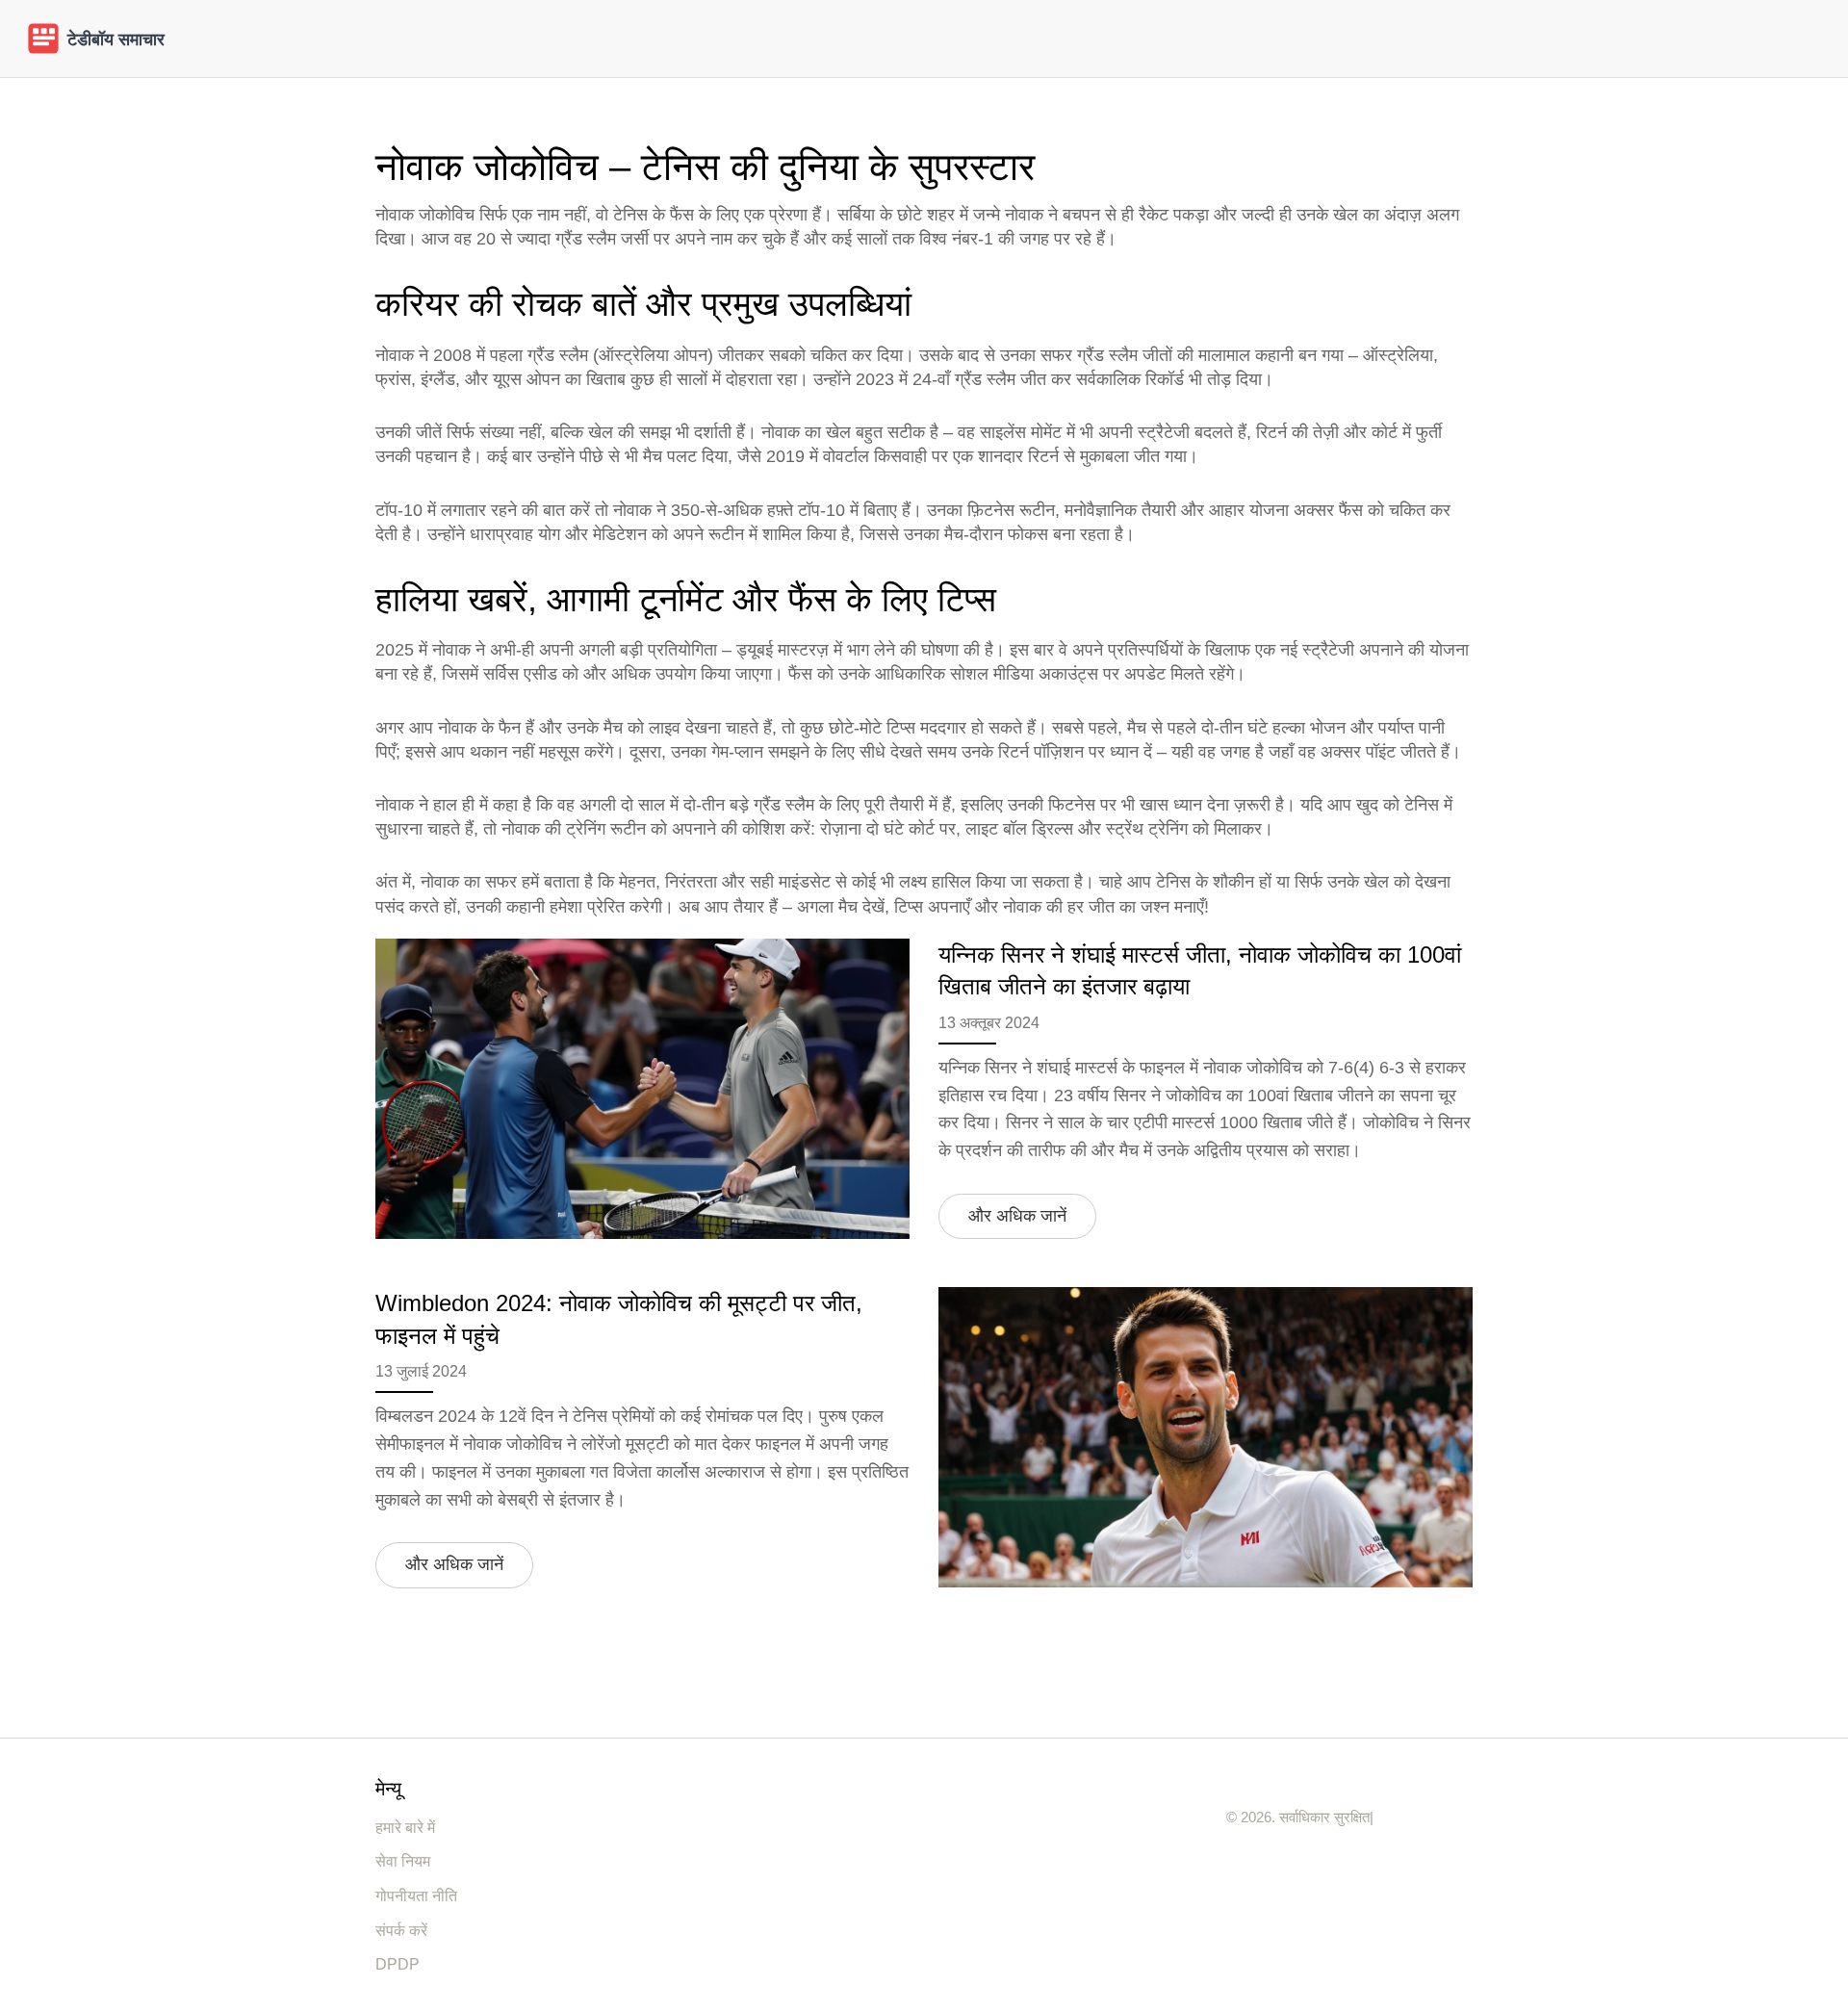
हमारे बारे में (405, 1828)
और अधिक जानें (1017, 1216)
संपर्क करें (401, 1931)
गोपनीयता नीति (416, 1896)
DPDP (398, 1964)
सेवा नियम (403, 1861)
